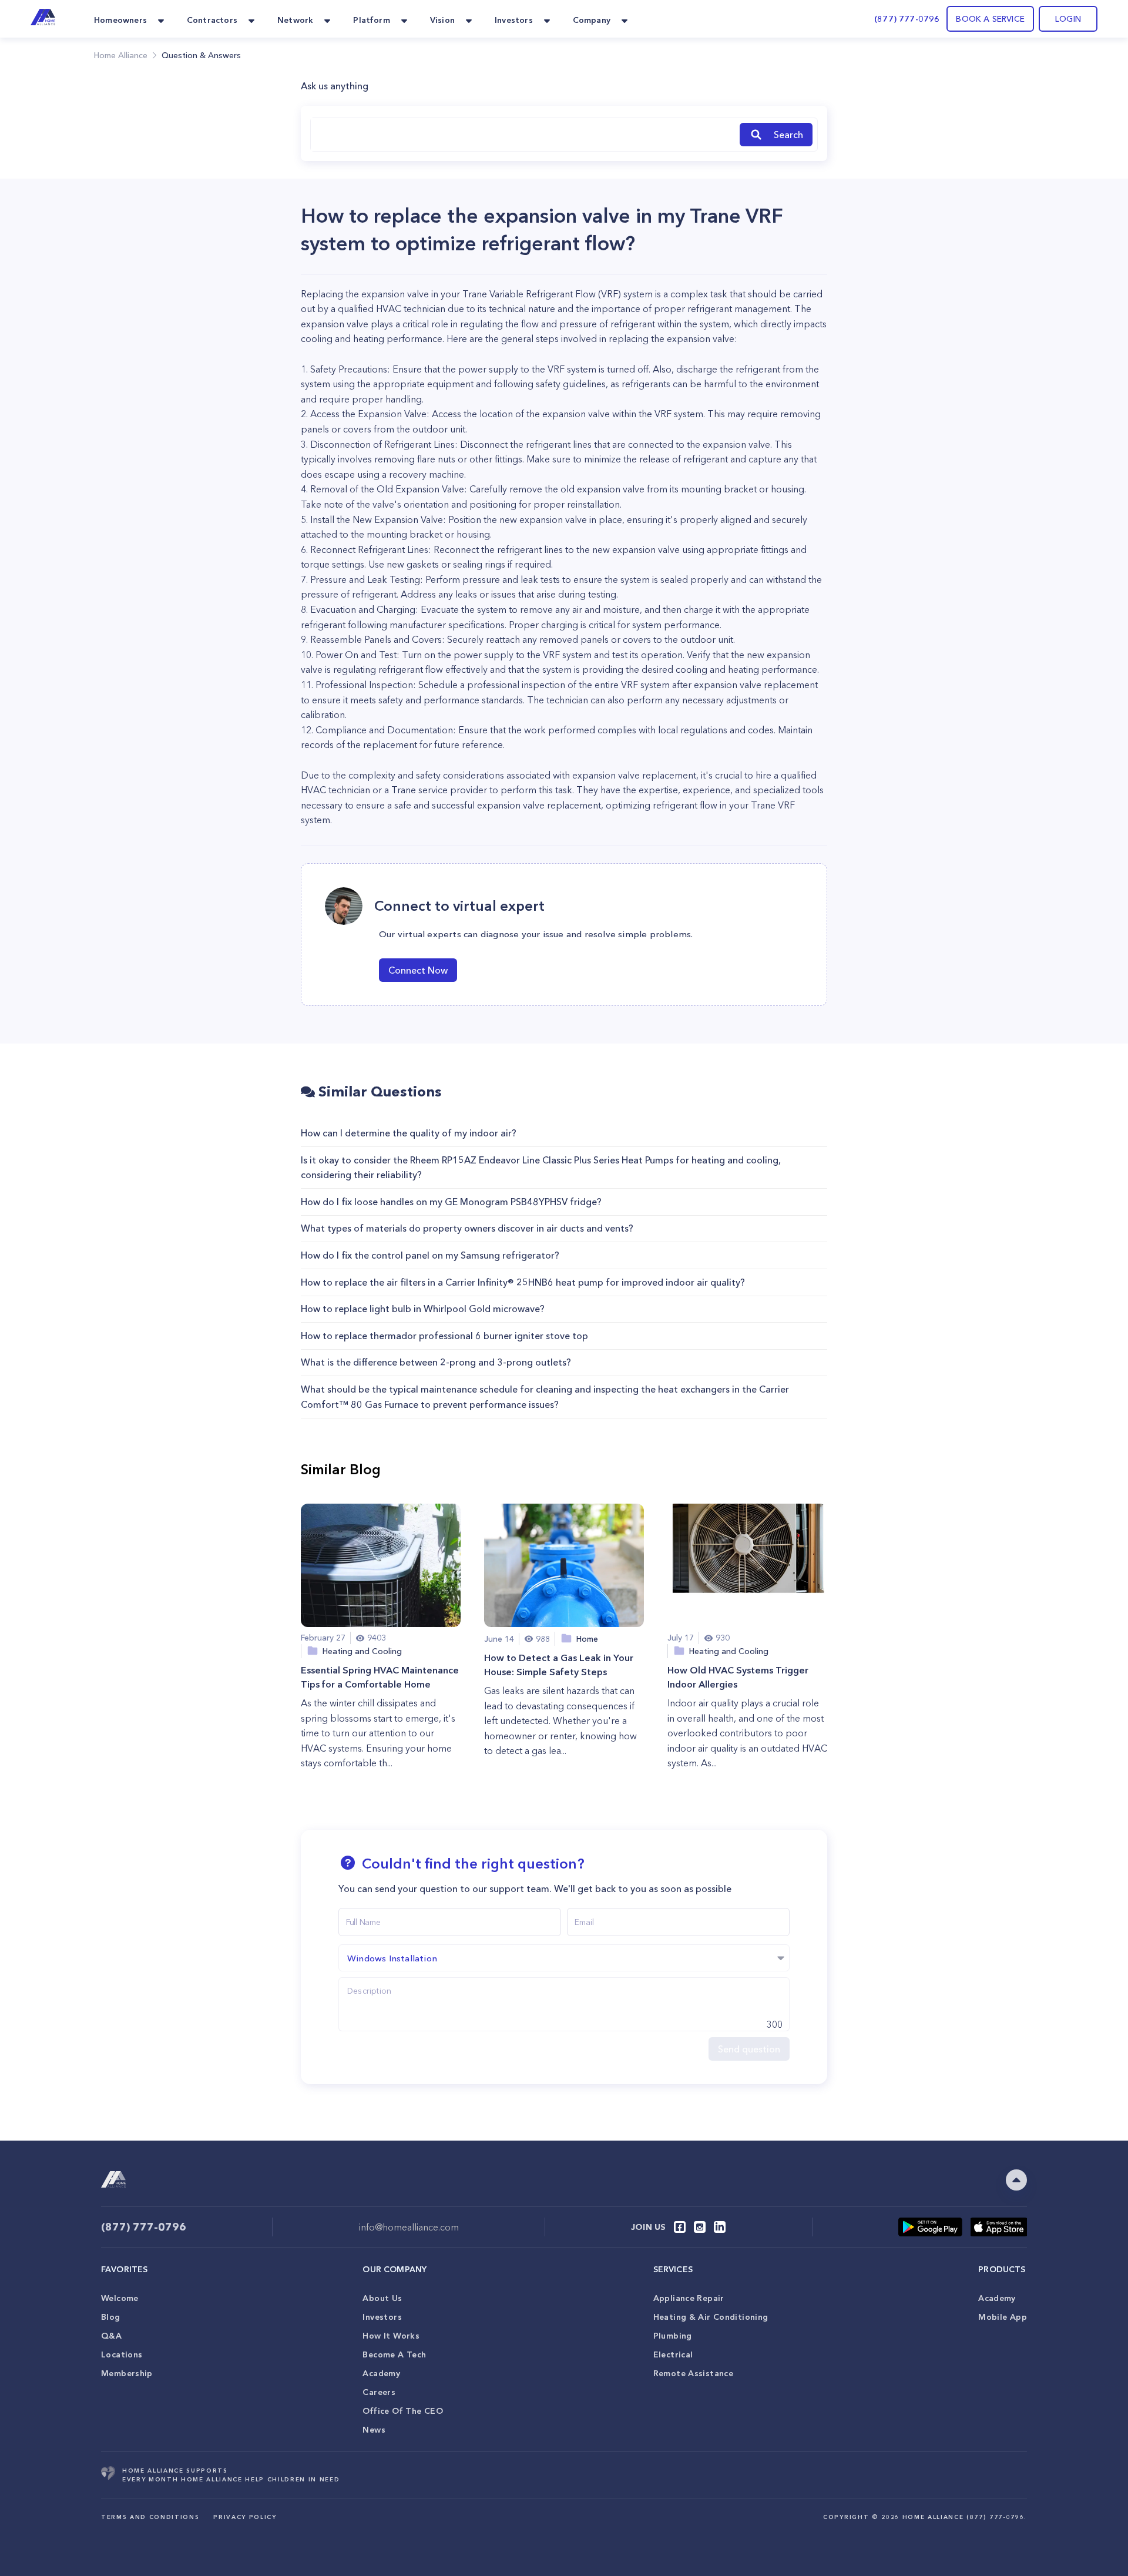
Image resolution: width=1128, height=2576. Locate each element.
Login (1068, 19)
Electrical (673, 2354)
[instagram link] (700, 2227)
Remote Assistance (693, 2373)
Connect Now (418, 970)
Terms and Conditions (150, 2517)
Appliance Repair (689, 2298)
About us (382, 2298)
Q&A (111, 2336)
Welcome (120, 2298)
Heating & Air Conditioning (711, 2317)
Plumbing (673, 2336)
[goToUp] (1016, 2180)
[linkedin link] (720, 2227)
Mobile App (1003, 2317)
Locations (122, 2354)
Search (788, 135)
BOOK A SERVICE (990, 19)
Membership (127, 2373)
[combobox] (523, 135)
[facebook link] (680, 2227)
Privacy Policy (245, 2517)
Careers (379, 2392)
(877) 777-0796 (907, 19)
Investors (382, 2317)
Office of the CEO (402, 2411)
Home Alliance (121, 55)
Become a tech (394, 2354)
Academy (381, 2373)
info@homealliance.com (409, 2227)
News (374, 2430)
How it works (391, 2336)
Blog (111, 2317)
